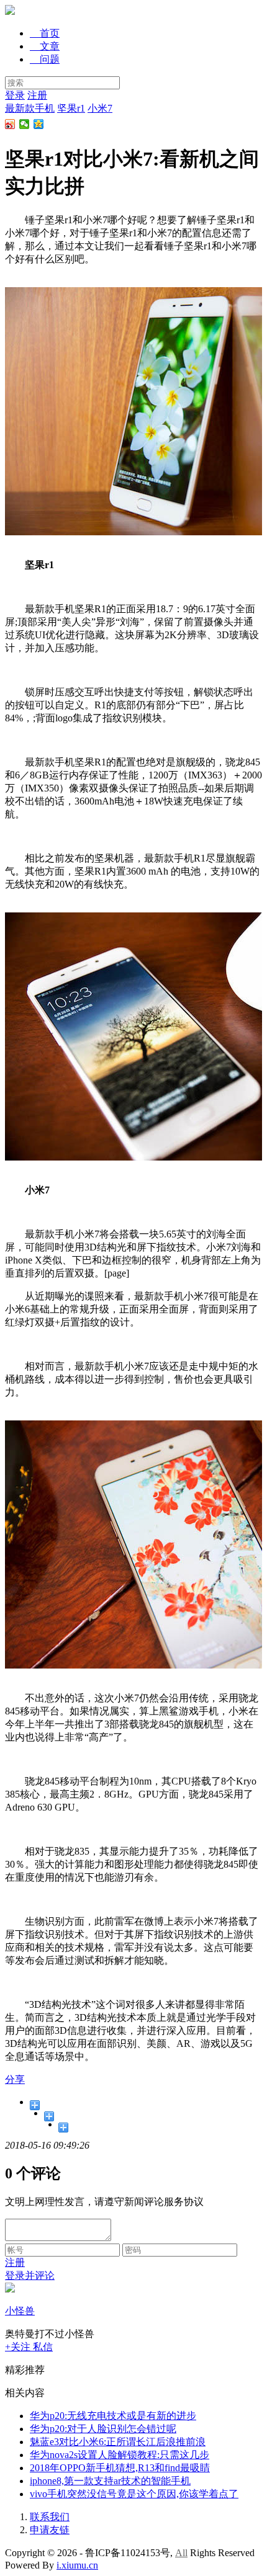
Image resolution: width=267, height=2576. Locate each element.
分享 (15, 2079)
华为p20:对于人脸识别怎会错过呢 (103, 2429)
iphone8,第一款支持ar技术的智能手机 (110, 2481)
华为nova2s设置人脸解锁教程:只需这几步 (120, 2455)
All (181, 2553)
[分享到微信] (25, 124)
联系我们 (50, 2517)
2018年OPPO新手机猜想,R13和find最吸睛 (120, 2468)
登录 (15, 95)
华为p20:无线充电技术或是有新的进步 (113, 2416)
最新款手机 (30, 108)
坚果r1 (71, 108)
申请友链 (50, 2530)
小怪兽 (20, 2311)
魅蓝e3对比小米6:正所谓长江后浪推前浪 (118, 2442)
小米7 (100, 108)
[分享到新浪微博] (10, 124)
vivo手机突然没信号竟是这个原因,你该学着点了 (134, 2494)
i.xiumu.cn (77, 2565)
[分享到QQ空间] (39, 124)
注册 (37, 95)
